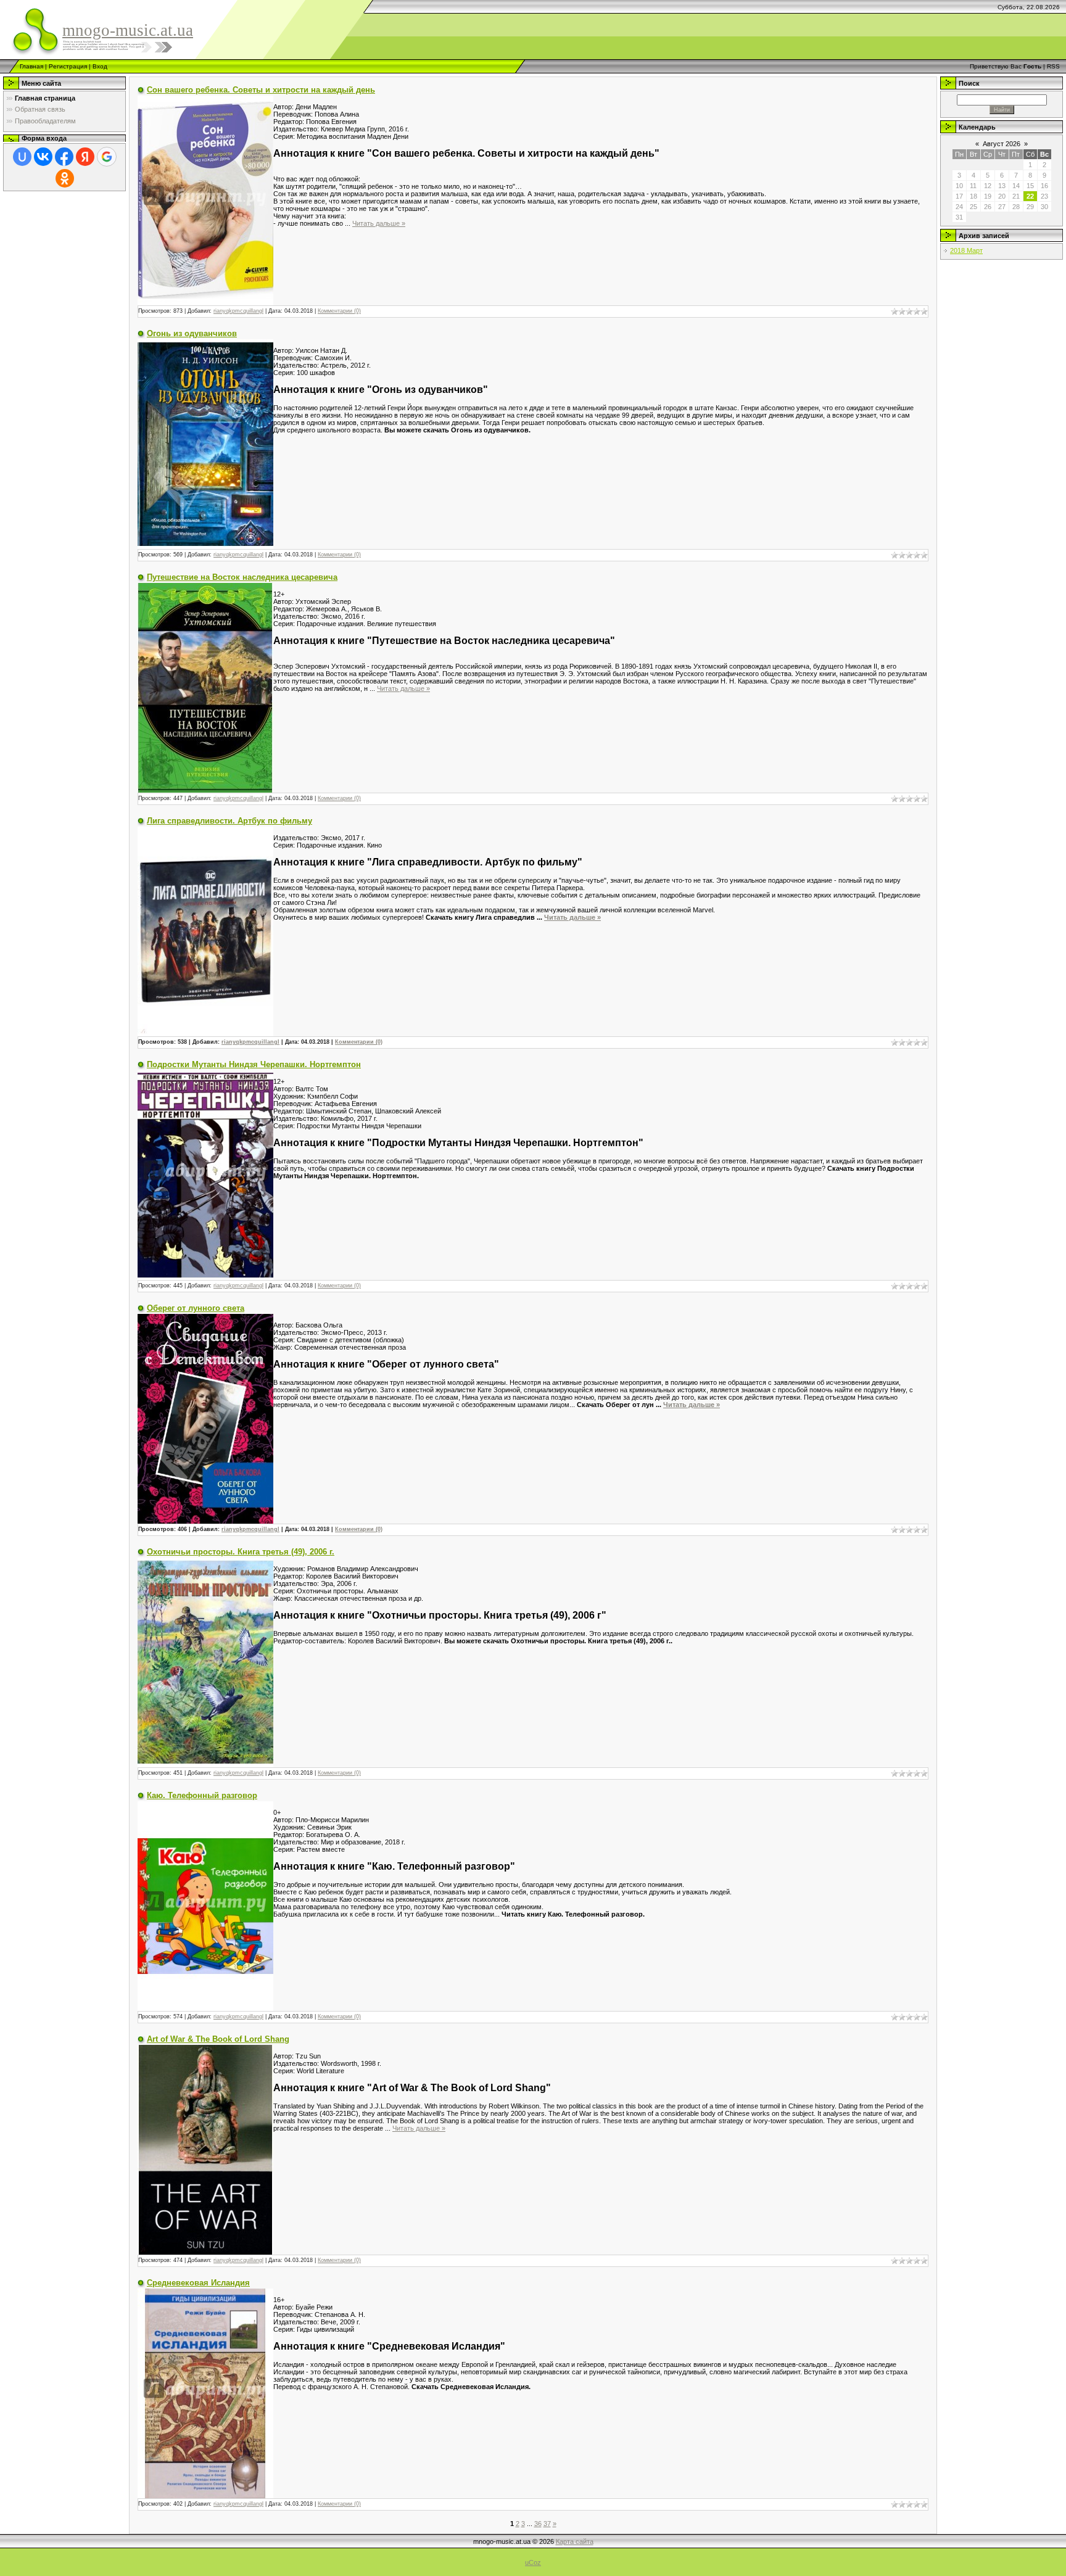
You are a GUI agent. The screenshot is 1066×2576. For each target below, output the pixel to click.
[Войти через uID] (22, 157)
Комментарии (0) (339, 311)
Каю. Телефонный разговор (202, 1795)
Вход (100, 66)
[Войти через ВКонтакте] (43, 157)
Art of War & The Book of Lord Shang (218, 2039)
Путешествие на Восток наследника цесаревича (242, 577)
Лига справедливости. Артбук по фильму (229, 821)
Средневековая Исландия (198, 2283)
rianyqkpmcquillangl (238, 311)
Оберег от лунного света (196, 1308)
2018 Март (966, 250)
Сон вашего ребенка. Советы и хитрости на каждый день (261, 90)
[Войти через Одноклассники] (65, 178)
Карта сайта (575, 2541)
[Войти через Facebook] (64, 157)
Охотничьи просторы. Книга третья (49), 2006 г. (241, 1552)
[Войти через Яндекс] (85, 157)
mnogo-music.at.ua (128, 30)
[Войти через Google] (107, 157)
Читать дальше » (379, 223)
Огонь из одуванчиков (192, 333)
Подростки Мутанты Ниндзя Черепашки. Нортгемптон (254, 1064)
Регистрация (68, 66)
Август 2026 (1002, 144)
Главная (31, 66)
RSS (1053, 66)
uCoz (533, 2562)
